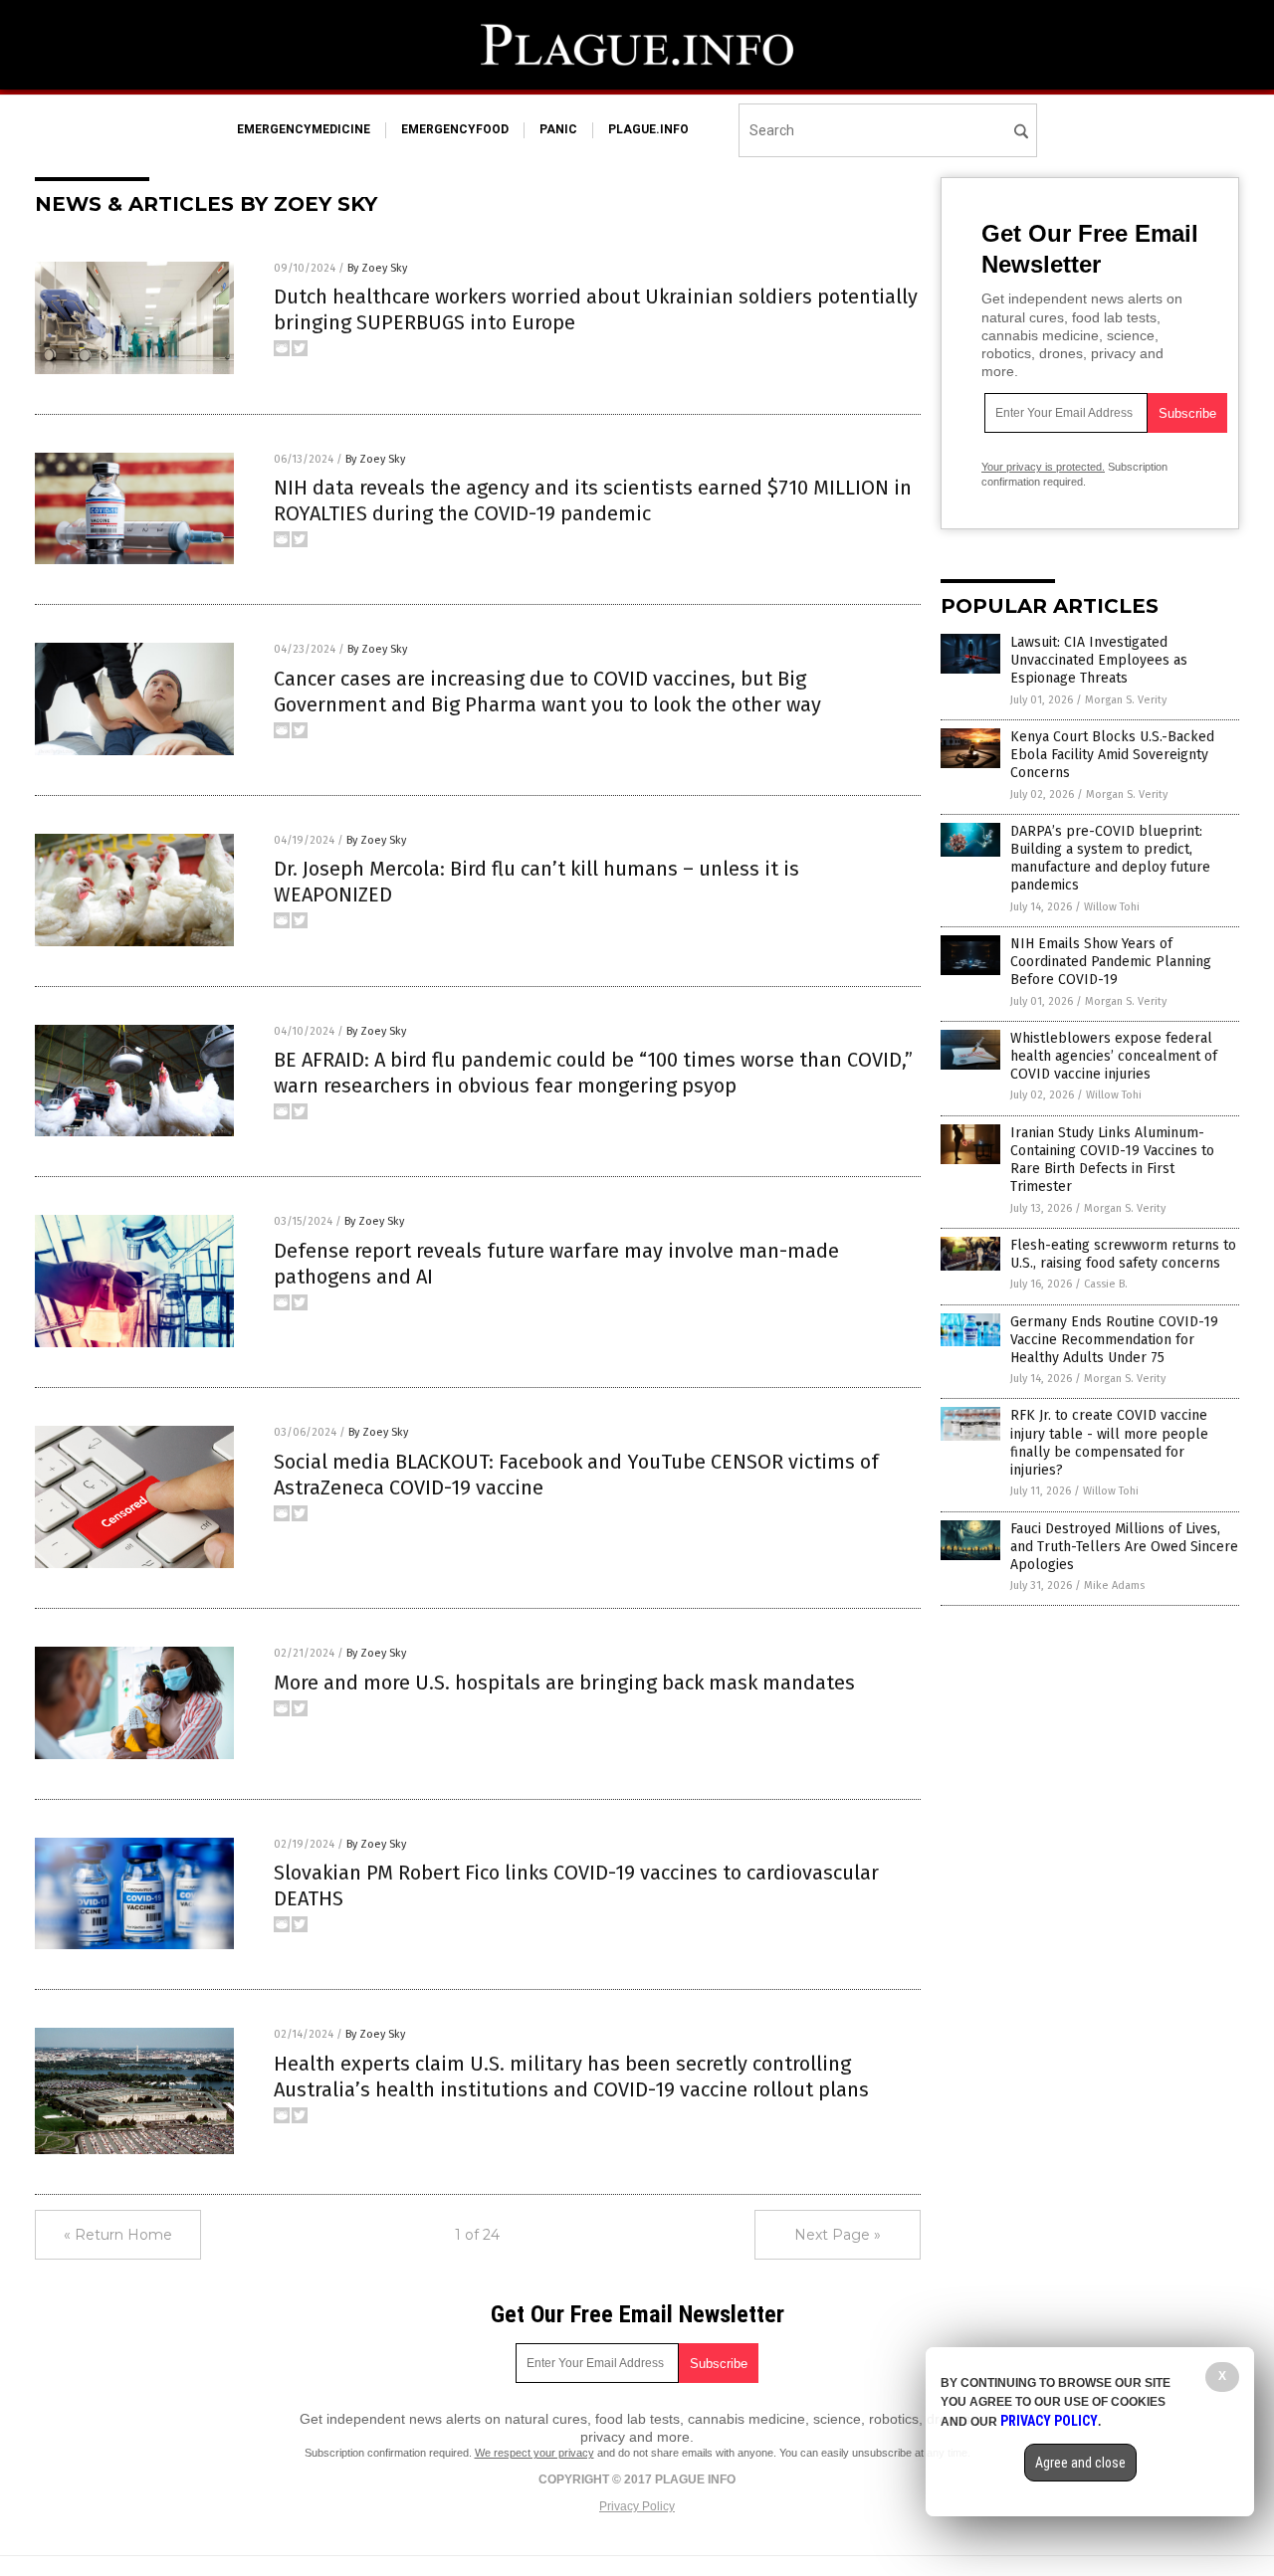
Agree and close (1080, 2463)
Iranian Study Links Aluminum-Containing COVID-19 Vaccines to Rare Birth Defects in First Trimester (1112, 1160)
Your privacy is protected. (1043, 467)
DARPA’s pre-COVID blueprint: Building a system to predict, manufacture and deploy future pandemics (1110, 859)
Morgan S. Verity (1126, 700)
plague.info (648, 129)
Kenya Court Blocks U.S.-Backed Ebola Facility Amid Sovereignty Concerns (1112, 755)
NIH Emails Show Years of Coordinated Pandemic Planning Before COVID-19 (1111, 962)
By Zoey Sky (377, 268)
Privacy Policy (637, 2506)
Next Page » (838, 2235)
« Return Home (118, 2235)
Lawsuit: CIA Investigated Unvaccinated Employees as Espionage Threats (1099, 660)
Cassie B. (1106, 1284)
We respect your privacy (534, 2453)
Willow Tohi (1112, 907)
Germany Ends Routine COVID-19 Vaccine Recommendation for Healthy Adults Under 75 (1114, 1340)
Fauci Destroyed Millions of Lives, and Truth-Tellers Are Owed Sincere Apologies (1124, 1547)
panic (558, 129)
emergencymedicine (304, 129)
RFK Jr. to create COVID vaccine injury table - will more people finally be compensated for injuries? (1109, 1443)
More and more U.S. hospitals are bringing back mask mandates (564, 1683)
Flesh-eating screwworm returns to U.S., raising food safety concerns (1123, 1254)
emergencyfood (455, 129)
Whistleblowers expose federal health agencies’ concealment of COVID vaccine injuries (1114, 1056)
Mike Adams (1114, 1585)
